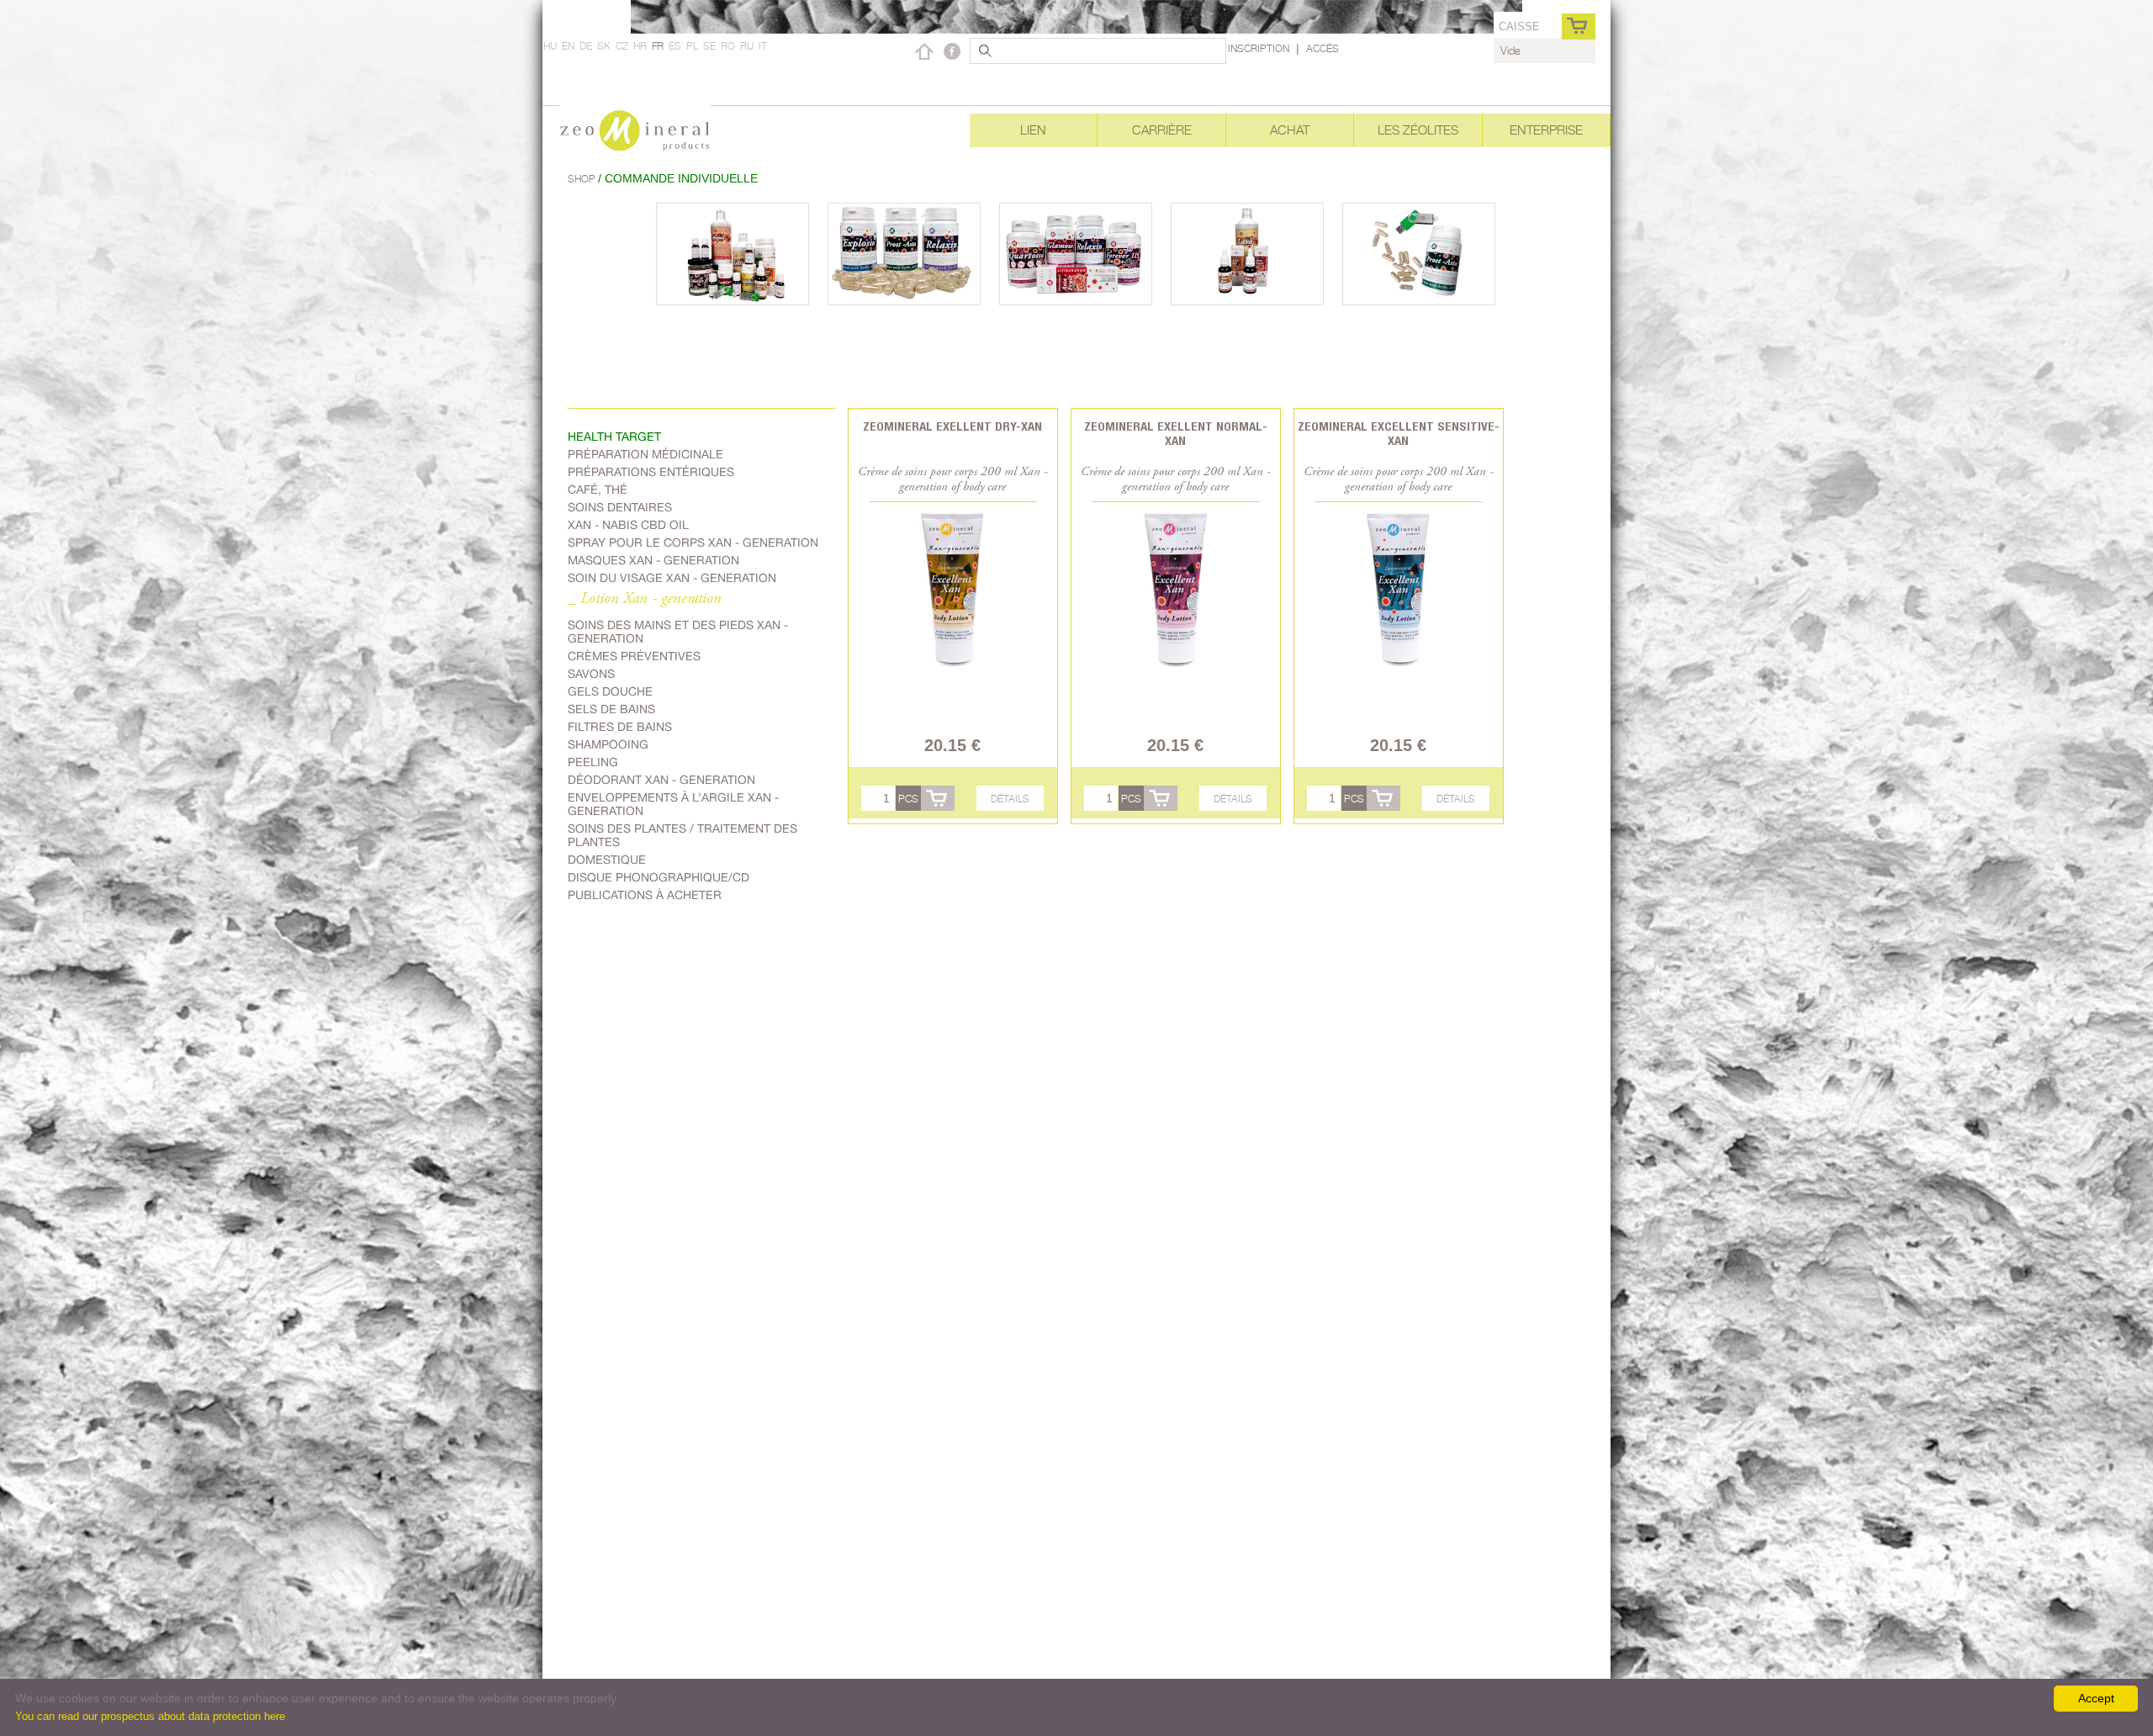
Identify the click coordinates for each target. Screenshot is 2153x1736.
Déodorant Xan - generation (661, 780)
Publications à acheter (645, 895)
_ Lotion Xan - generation (645, 599)
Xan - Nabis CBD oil (628, 525)
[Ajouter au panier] (938, 798)
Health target (614, 437)
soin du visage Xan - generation (672, 578)
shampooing (608, 744)
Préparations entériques (651, 472)
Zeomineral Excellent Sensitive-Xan (1399, 433)
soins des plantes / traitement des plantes (682, 835)
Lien (1033, 130)
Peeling (593, 762)
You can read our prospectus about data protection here (150, 1716)
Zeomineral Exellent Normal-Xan (1176, 433)
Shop (583, 179)
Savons (591, 674)
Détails (1010, 799)
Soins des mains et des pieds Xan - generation (678, 632)
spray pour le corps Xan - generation (693, 542)
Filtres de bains (620, 727)
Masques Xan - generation (653, 560)
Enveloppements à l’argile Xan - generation (673, 804)
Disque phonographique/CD (659, 877)
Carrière (1162, 130)
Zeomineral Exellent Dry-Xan (952, 426)
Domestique (607, 860)
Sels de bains (611, 709)
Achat (1290, 130)
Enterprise (1546, 130)
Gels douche (610, 691)
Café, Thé (598, 490)
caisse (1519, 26)
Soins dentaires (620, 507)
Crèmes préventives (634, 656)
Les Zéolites (1418, 130)
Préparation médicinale (645, 454)
